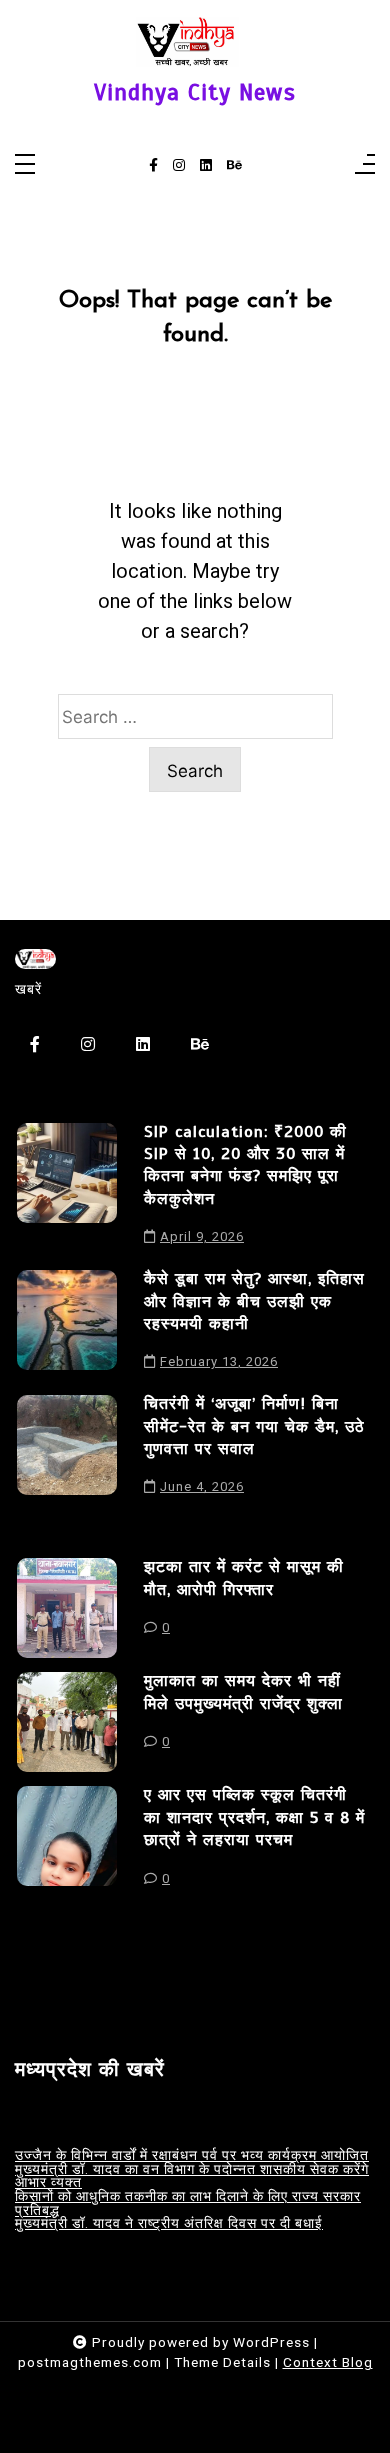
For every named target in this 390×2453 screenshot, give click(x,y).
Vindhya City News (195, 93)
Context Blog (328, 2362)
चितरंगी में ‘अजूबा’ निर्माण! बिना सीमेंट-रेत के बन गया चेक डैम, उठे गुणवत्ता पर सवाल (254, 1426)
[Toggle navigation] (25, 165)
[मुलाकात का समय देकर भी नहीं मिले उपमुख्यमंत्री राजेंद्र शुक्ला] (67, 1722)
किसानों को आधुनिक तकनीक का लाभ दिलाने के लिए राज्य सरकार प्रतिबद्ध (188, 2203)
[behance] (234, 166)
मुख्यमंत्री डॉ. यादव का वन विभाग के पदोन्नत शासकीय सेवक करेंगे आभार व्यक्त (192, 2176)
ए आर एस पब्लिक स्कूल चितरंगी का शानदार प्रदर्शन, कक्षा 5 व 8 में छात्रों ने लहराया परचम (254, 1817)
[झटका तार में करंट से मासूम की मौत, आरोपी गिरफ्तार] (67, 1608)
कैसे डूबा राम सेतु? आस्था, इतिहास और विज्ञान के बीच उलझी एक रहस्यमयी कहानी (254, 1301)
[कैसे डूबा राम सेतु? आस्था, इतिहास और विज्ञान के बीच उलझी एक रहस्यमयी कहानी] (67, 1325)
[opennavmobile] (365, 165)
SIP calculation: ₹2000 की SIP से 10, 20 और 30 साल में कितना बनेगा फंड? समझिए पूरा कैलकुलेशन (245, 1165)
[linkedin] (206, 166)
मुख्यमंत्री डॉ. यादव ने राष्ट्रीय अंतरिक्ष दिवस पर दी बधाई (169, 2224)
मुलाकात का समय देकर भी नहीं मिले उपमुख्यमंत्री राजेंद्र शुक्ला (243, 1692)
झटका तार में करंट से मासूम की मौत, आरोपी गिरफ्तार (244, 1578)
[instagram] (179, 166)
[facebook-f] (153, 166)
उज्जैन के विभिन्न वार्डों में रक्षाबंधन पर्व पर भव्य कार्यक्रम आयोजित (192, 2156)
